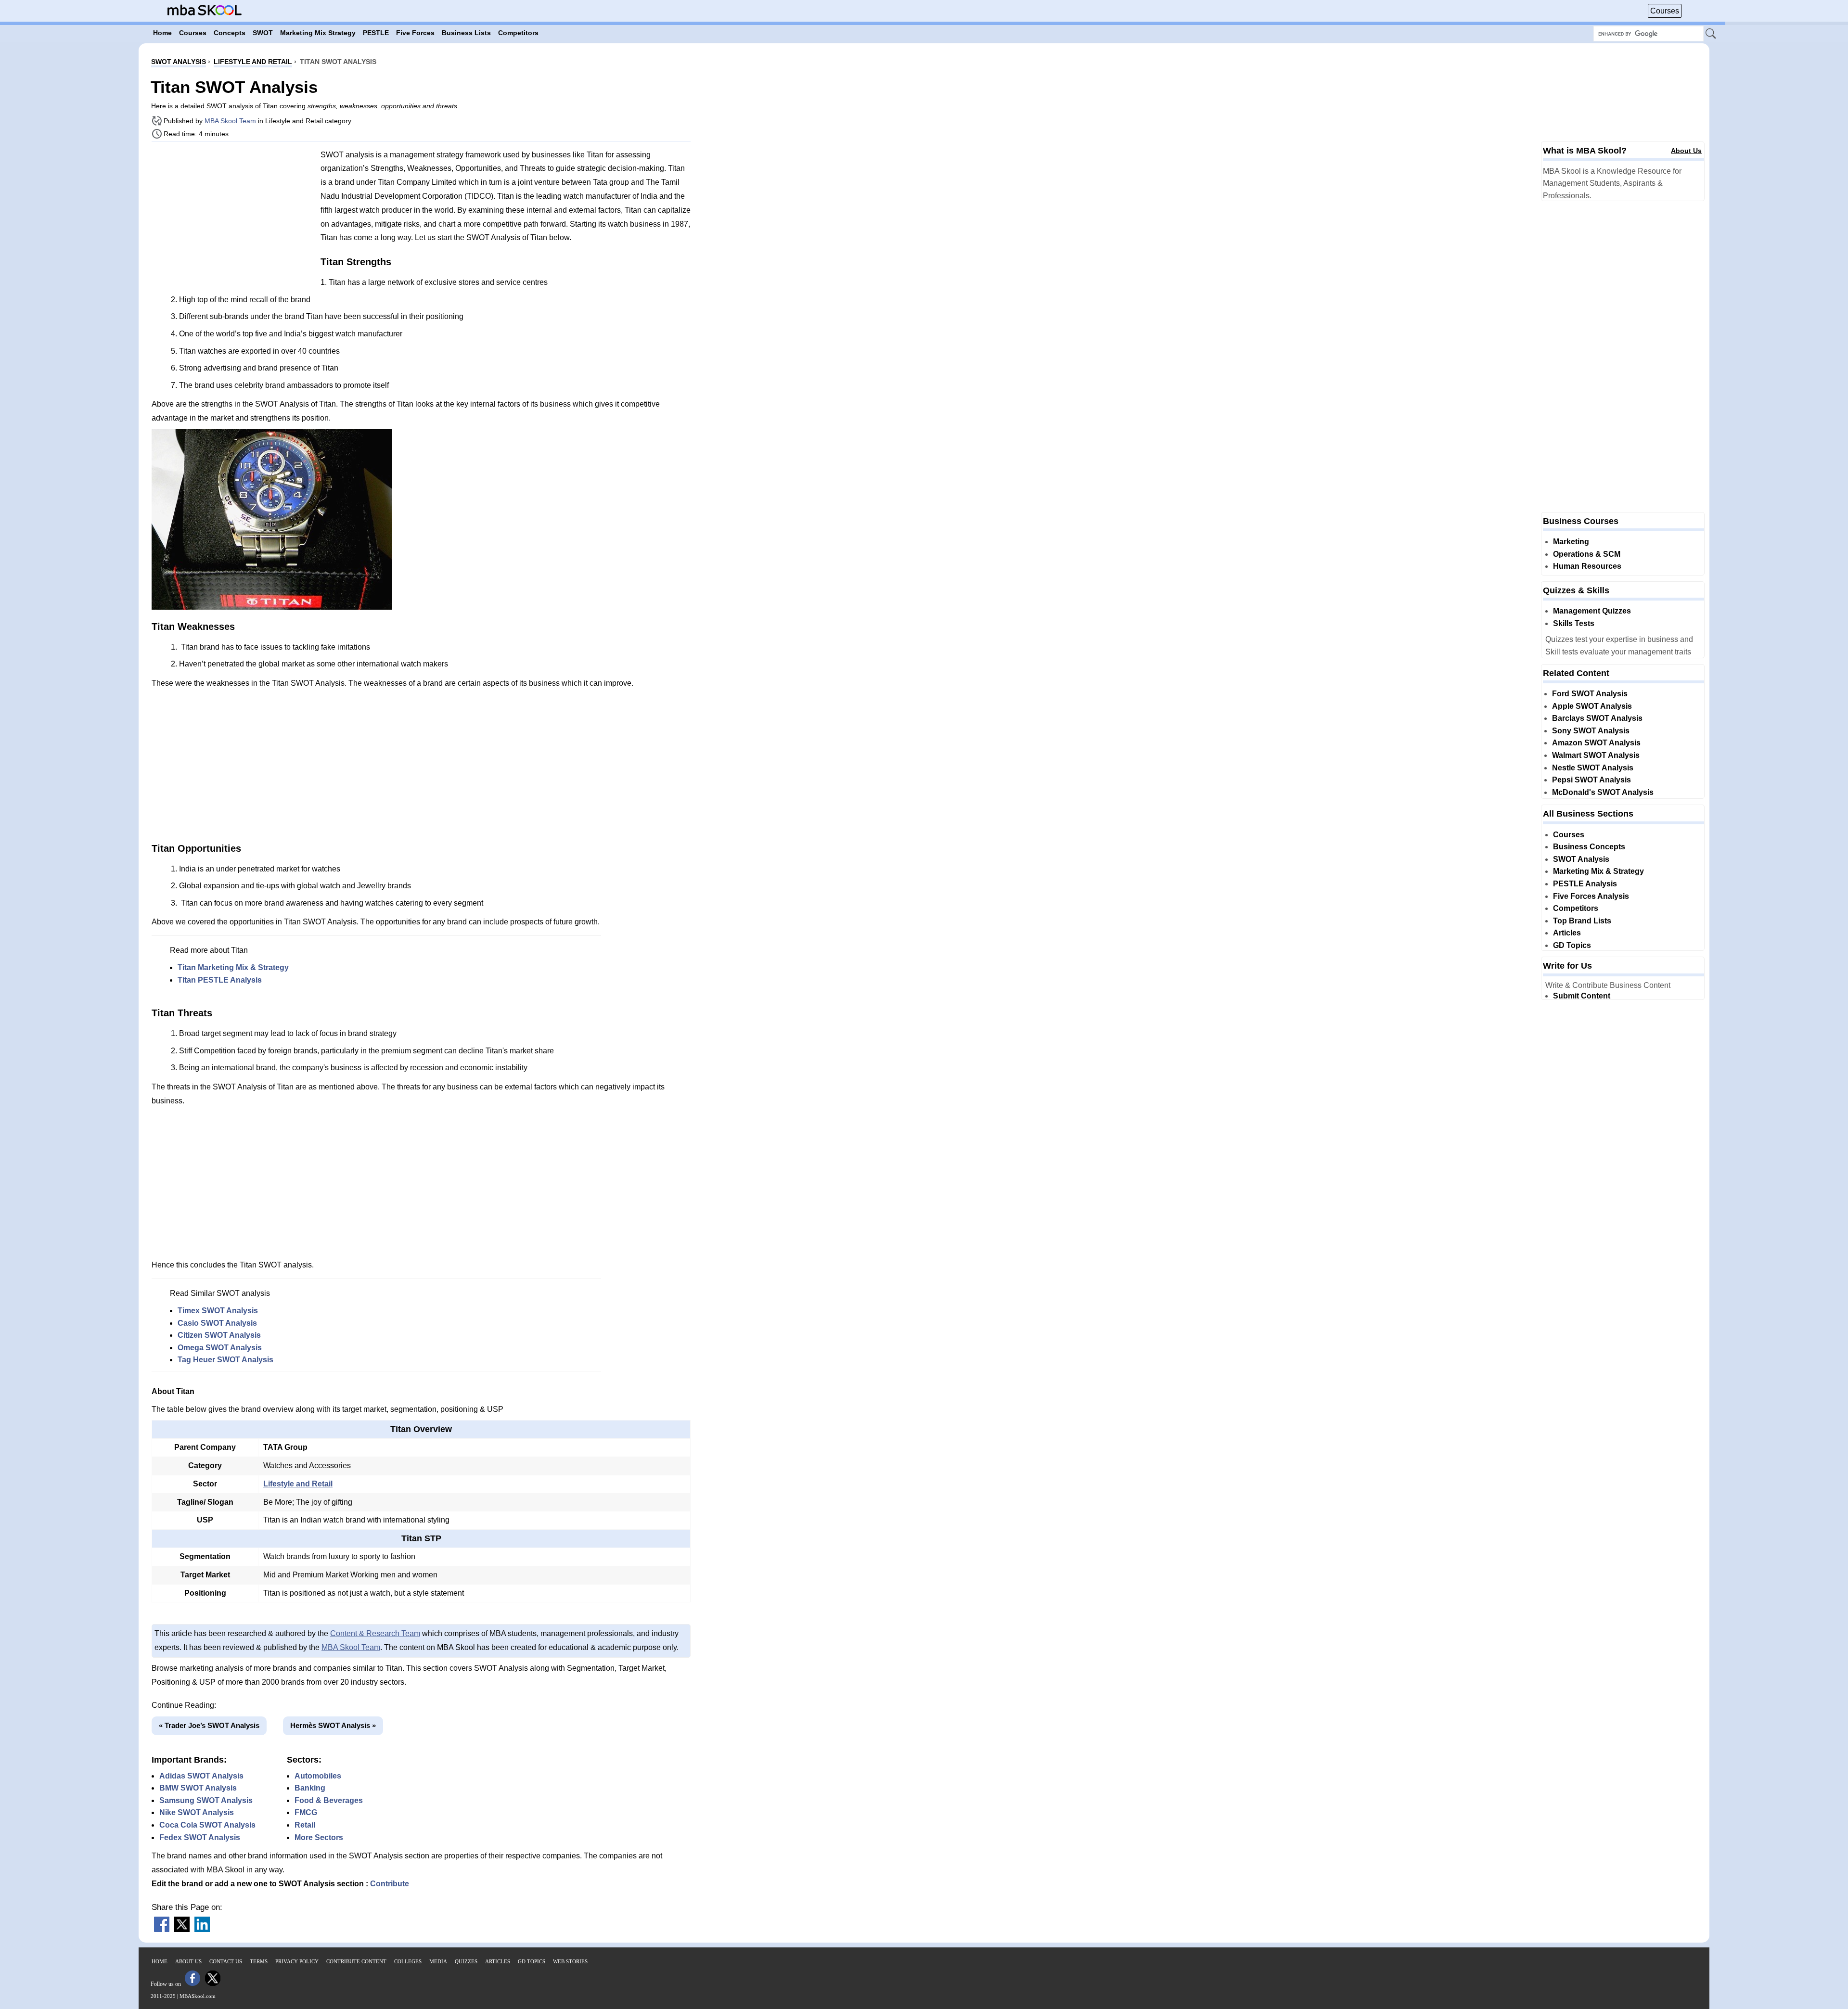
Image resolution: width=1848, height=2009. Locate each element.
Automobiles (318, 1776)
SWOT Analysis (1581, 859)
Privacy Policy (297, 1961)
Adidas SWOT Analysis (201, 1776)
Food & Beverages (329, 1800)
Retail (305, 1825)
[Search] (1711, 34)
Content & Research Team (375, 1633)
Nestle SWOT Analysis (1593, 768)
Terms (259, 1961)
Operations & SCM (1587, 554)
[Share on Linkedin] (202, 1929)
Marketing (1571, 542)
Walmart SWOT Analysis (1596, 755)
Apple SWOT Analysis (1592, 706)
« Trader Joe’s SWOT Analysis (209, 1725)
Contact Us (226, 1961)
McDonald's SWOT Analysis (1603, 792)
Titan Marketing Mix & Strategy (233, 967)
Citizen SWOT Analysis (219, 1335)
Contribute (390, 1884)
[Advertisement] (232, 217)
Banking (310, 1788)
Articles (1567, 933)
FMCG (306, 1812)
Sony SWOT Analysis (1591, 731)
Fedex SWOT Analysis (200, 1837)
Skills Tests (1574, 623)
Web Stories (570, 1961)
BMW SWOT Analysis (198, 1788)
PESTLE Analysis (1585, 884)
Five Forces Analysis (1591, 896)
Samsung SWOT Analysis (206, 1800)
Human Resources (1587, 566)
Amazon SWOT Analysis (1596, 743)
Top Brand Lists (1582, 921)
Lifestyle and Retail (298, 1484)
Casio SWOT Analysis (217, 1323)
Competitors (1576, 908)
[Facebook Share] (162, 1929)
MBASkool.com (198, 1996)
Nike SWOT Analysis (197, 1812)
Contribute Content (356, 1961)
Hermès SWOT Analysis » (333, 1725)
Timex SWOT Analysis (218, 1311)
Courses (1665, 11)
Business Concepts (1589, 847)
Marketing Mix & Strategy (1598, 871)
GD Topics (1572, 945)
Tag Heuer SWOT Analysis (225, 1360)
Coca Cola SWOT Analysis (207, 1825)
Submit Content (1582, 996)
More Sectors (319, 1837)
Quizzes (466, 1961)
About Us (1686, 151)
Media (438, 1961)
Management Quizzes (1592, 611)
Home (160, 1961)
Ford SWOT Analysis (1590, 694)
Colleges (408, 1961)
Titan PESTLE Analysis (220, 980)
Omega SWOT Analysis (220, 1348)
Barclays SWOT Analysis (1597, 718)
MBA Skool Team (230, 121)
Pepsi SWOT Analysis (1591, 780)
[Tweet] (182, 1929)
